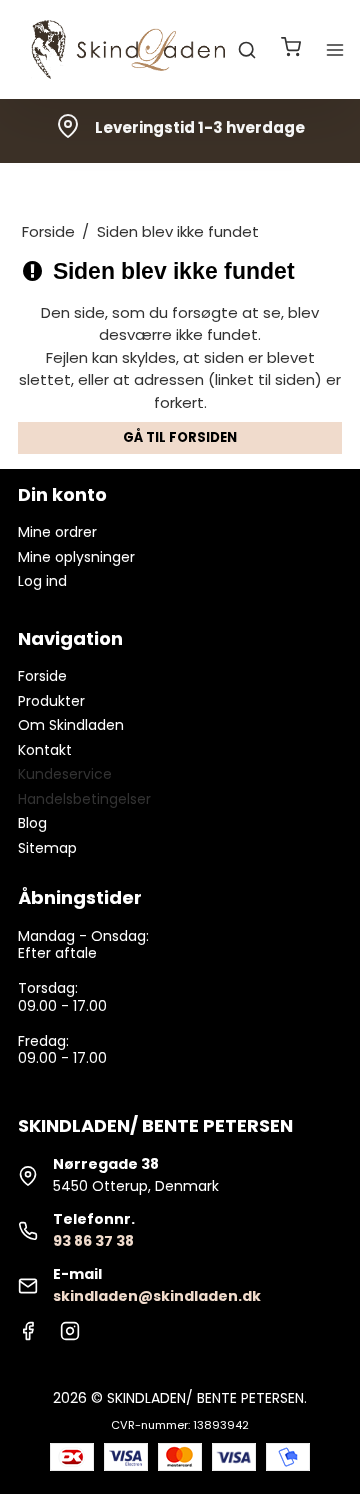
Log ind (42, 581)
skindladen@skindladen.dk (157, 1296)
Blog (32, 823)
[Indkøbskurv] (291, 49)
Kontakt (45, 750)
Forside (42, 676)
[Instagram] (70, 1336)
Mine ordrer (57, 532)
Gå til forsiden (180, 437)
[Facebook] (28, 1336)
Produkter (51, 701)
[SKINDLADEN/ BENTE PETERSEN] (132, 49)
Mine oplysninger (76, 557)
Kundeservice (65, 774)
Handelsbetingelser (84, 799)
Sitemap (47, 848)
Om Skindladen (71, 725)
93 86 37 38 (93, 1241)
